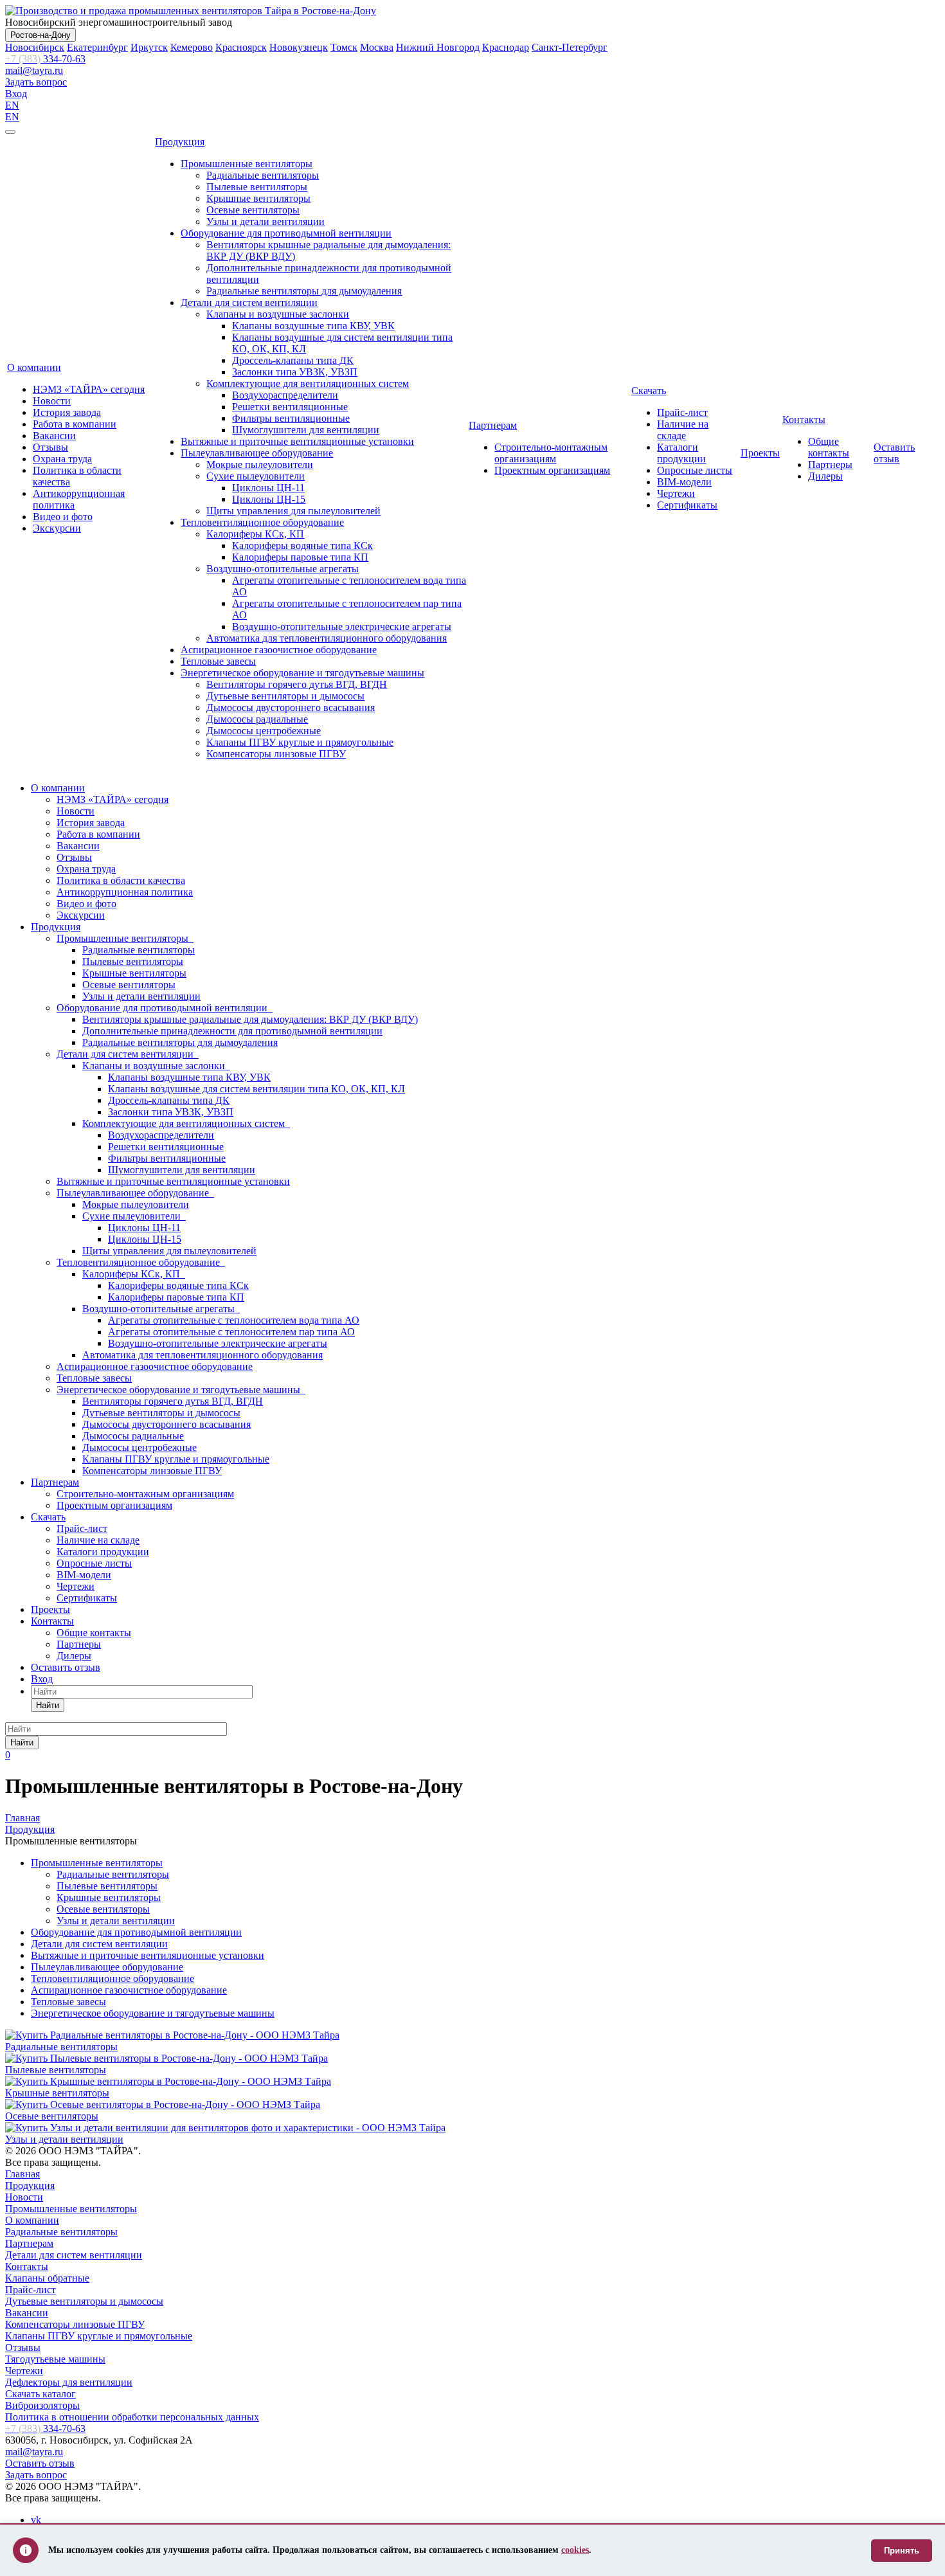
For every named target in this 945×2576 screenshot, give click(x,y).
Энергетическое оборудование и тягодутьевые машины (302, 673)
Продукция (180, 142)
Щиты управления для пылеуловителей (293, 511)
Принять (902, 2551)
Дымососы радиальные (257, 719)
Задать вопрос (36, 82)
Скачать (649, 391)
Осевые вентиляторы (253, 210)
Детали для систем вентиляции (249, 302)
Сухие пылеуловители (256, 476)
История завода (67, 412)
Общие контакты (829, 447)
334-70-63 (45, 59)
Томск (344, 47)
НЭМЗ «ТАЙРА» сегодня (89, 389)
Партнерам (493, 425)
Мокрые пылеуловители (260, 464)
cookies (575, 2550)
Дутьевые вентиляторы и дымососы (285, 696)
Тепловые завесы (218, 661)
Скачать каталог (40, 2394)
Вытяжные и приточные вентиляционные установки (297, 441)
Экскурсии (57, 528)
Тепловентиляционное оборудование (262, 522)
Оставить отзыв (894, 453)
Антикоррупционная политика (125, 892)
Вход (16, 94)
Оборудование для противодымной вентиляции (286, 233)
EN (12, 105)
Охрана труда (62, 459)
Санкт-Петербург (570, 47)
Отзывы (50, 447)
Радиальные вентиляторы (263, 175)
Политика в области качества (121, 880)
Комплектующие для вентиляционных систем (308, 383)
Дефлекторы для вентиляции (69, 2382)
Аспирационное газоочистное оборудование (279, 650)
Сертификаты (687, 505)
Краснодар (506, 47)
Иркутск (149, 47)
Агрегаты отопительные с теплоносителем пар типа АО (231, 1332)
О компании (34, 367)
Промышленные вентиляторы (247, 164)
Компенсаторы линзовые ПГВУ (276, 754)
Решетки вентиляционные (290, 407)
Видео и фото (63, 517)
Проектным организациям (552, 470)
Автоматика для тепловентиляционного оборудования (327, 638)
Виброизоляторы (42, 2405)
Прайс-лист (682, 412)
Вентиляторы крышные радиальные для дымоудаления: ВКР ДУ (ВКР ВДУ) (250, 1019)
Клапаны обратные (47, 2278)
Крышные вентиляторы (258, 198)
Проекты (760, 453)
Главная (22, 2174)
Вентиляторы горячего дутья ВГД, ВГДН (297, 684)
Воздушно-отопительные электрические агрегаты (342, 626)
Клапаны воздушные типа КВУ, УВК (313, 326)
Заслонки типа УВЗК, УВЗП (295, 372)
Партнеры (830, 464)
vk (36, 2520)
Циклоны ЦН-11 (268, 488)
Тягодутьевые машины (55, 2359)
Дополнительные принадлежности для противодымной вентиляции (232, 1031)
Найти (48, 1705)
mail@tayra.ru (34, 70)
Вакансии (54, 436)
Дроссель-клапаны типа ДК (293, 360)
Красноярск (241, 47)
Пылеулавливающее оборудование (257, 453)
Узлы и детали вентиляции (265, 221)
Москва (377, 47)
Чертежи (676, 493)
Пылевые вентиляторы (257, 187)
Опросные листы (695, 470)
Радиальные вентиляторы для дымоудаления (304, 291)
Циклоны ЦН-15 (269, 499)
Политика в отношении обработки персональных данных (132, 2417)
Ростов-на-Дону (40, 35)
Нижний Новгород (438, 47)
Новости (52, 401)
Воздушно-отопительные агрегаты (283, 569)
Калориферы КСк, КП (255, 534)
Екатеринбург (97, 47)
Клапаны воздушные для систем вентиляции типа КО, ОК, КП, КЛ (256, 1089)
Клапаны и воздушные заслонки (278, 314)
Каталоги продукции (681, 453)
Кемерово (192, 47)
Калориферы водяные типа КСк (302, 545)
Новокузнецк (299, 47)
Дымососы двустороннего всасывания (291, 707)
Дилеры (825, 476)
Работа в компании (75, 424)
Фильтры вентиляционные (291, 418)
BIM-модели (684, 482)
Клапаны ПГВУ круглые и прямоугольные (300, 742)
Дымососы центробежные (264, 731)
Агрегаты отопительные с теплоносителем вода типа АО (234, 1320)
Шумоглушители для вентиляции (306, 430)
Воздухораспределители (285, 395)
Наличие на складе (683, 430)
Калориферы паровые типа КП (300, 557)
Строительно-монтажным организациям (551, 453)
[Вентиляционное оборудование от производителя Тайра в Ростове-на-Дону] (191, 11)
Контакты (804, 419)
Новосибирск (35, 47)
